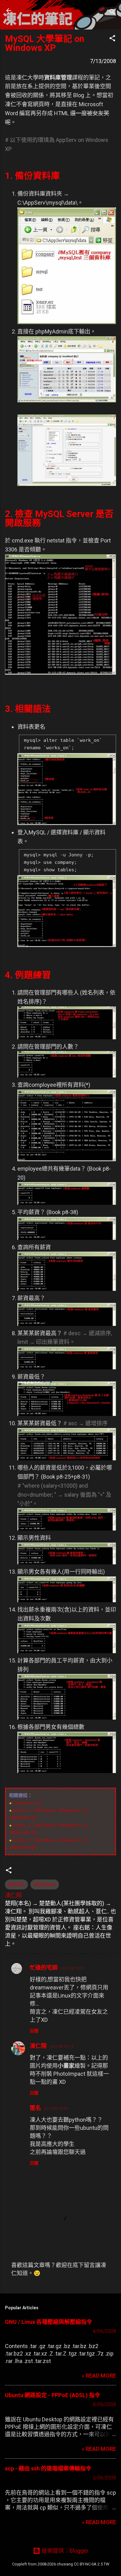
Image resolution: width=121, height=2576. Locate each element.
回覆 (34, 2031)
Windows (45, 1884)
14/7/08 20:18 (61, 2046)
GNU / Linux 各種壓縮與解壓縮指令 (49, 2322)
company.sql (27, 1803)
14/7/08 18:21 (72, 1968)
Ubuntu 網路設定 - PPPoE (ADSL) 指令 (53, 2395)
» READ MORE (99, 2376)
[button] (112, 39)
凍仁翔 (38, 2046)
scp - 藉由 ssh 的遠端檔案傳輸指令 (48, 2468)
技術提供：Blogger (64, 2551)
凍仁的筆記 (44, 11)
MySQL (16, 1884)
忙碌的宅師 (44, 1968)
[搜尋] (112, 13)
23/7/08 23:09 (56, 2109)
